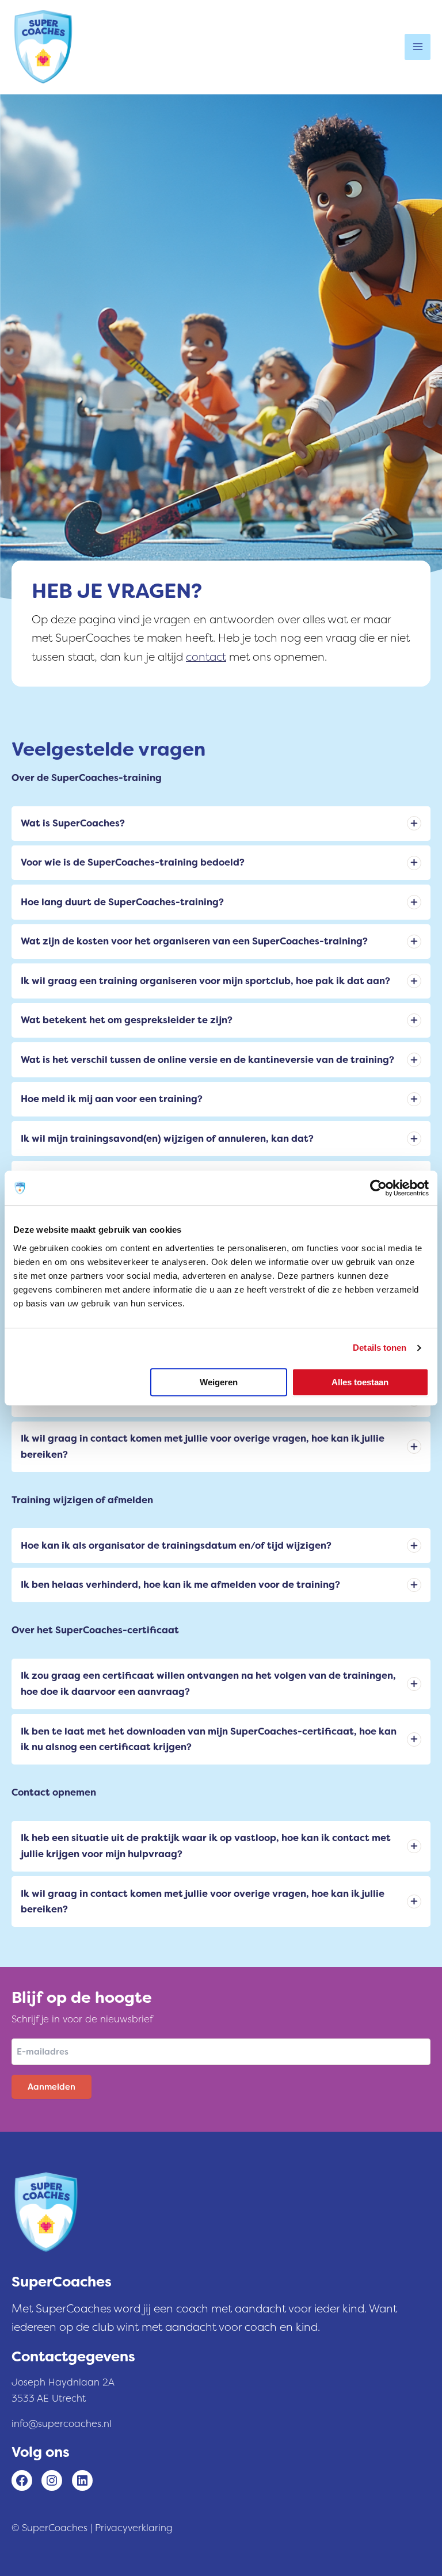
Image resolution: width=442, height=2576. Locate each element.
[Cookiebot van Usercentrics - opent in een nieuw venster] (378, 1188)
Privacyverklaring (134, 2528)
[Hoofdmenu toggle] (418, 47)
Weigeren (219, 1382)
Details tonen (380, 1348)
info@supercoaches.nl (62, 2424)
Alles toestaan (360, 1382)
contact (206, 657)
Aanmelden (52, 2087)
